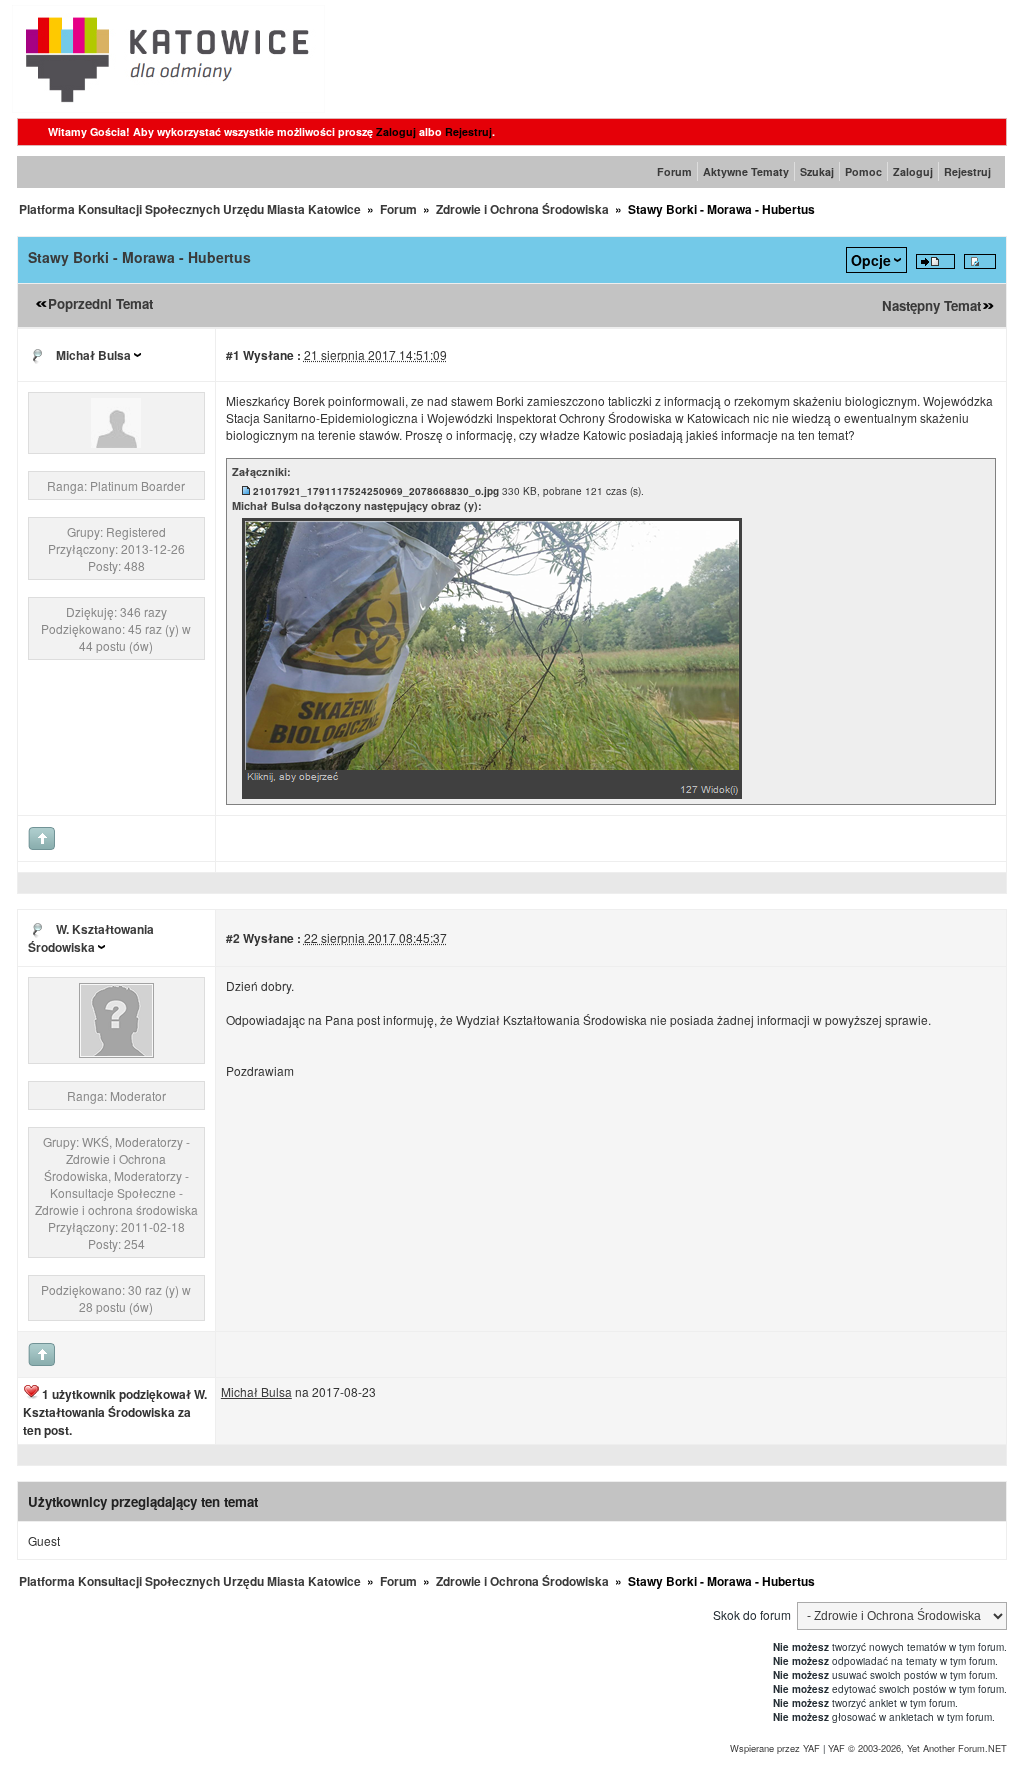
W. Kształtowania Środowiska (91, 938)
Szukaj (817, 171)
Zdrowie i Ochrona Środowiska (522, 209)
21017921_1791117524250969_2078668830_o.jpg (376, 491)
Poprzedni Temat (100, 303)
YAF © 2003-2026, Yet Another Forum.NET (917, 1748)
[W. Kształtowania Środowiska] (116, 1052)
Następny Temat (931, 305)
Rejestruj (468, 131)
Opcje (871, 260)
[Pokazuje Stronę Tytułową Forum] (168, 107)
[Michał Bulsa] (116, 442)
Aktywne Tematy (746, 171)
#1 (233, 355)
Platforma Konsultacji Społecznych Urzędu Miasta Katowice (190, 209)
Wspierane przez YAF (775, 1748)
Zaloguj (396, 131)
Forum (674, 171)
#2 (233, 938)
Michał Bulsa (93, 355)
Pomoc (863, 171)
